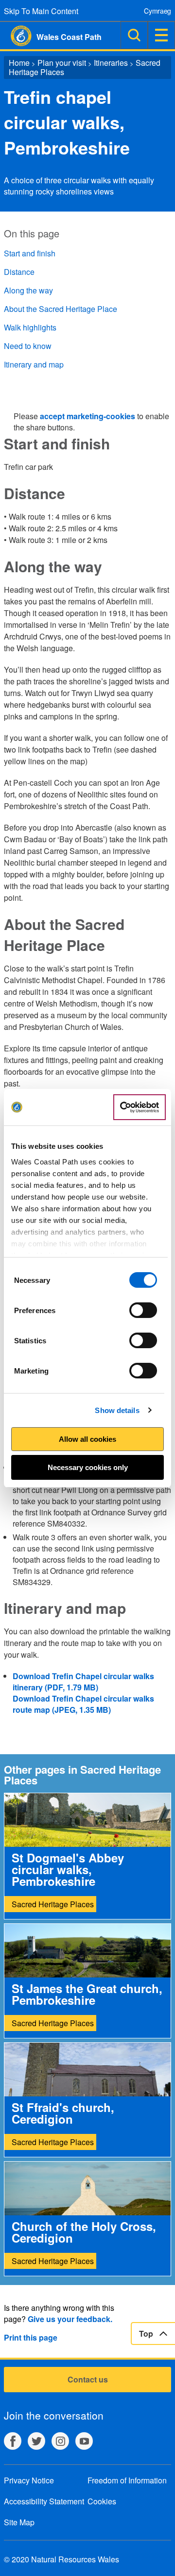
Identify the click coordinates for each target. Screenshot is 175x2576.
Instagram (60, 2441)
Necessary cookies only (88, 1467)
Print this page (31, 2337)
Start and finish (30, 253)
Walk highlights (30, 327)
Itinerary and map (34, 364)
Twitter (36, 2441)
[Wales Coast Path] (16, 36)
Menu (161, 35)
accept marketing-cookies (87, 416)
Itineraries (111, 63)
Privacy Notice (29, 2480)
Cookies (102, 2501)
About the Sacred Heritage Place (61, 309)
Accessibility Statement (44, 2501)
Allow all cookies (87, 1439)
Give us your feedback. (70, 2319)
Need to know (28, 346)
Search (134, 35)
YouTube (84, 2441)
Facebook (13, 2441)
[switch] (143, 1310)
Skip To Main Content (41, 11)
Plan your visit (62, 63)
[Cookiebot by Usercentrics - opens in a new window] (140, 1107)
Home (19, 63)
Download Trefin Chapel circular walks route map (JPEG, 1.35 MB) (83, 1704)
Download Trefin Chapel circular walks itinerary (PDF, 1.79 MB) (83, 1682)
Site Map (19, 2522)
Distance (19, 272)
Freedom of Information (127, 2480)
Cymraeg (157, 11)
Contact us (88, 2379)
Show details (117, 1410)
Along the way (28, 290)
